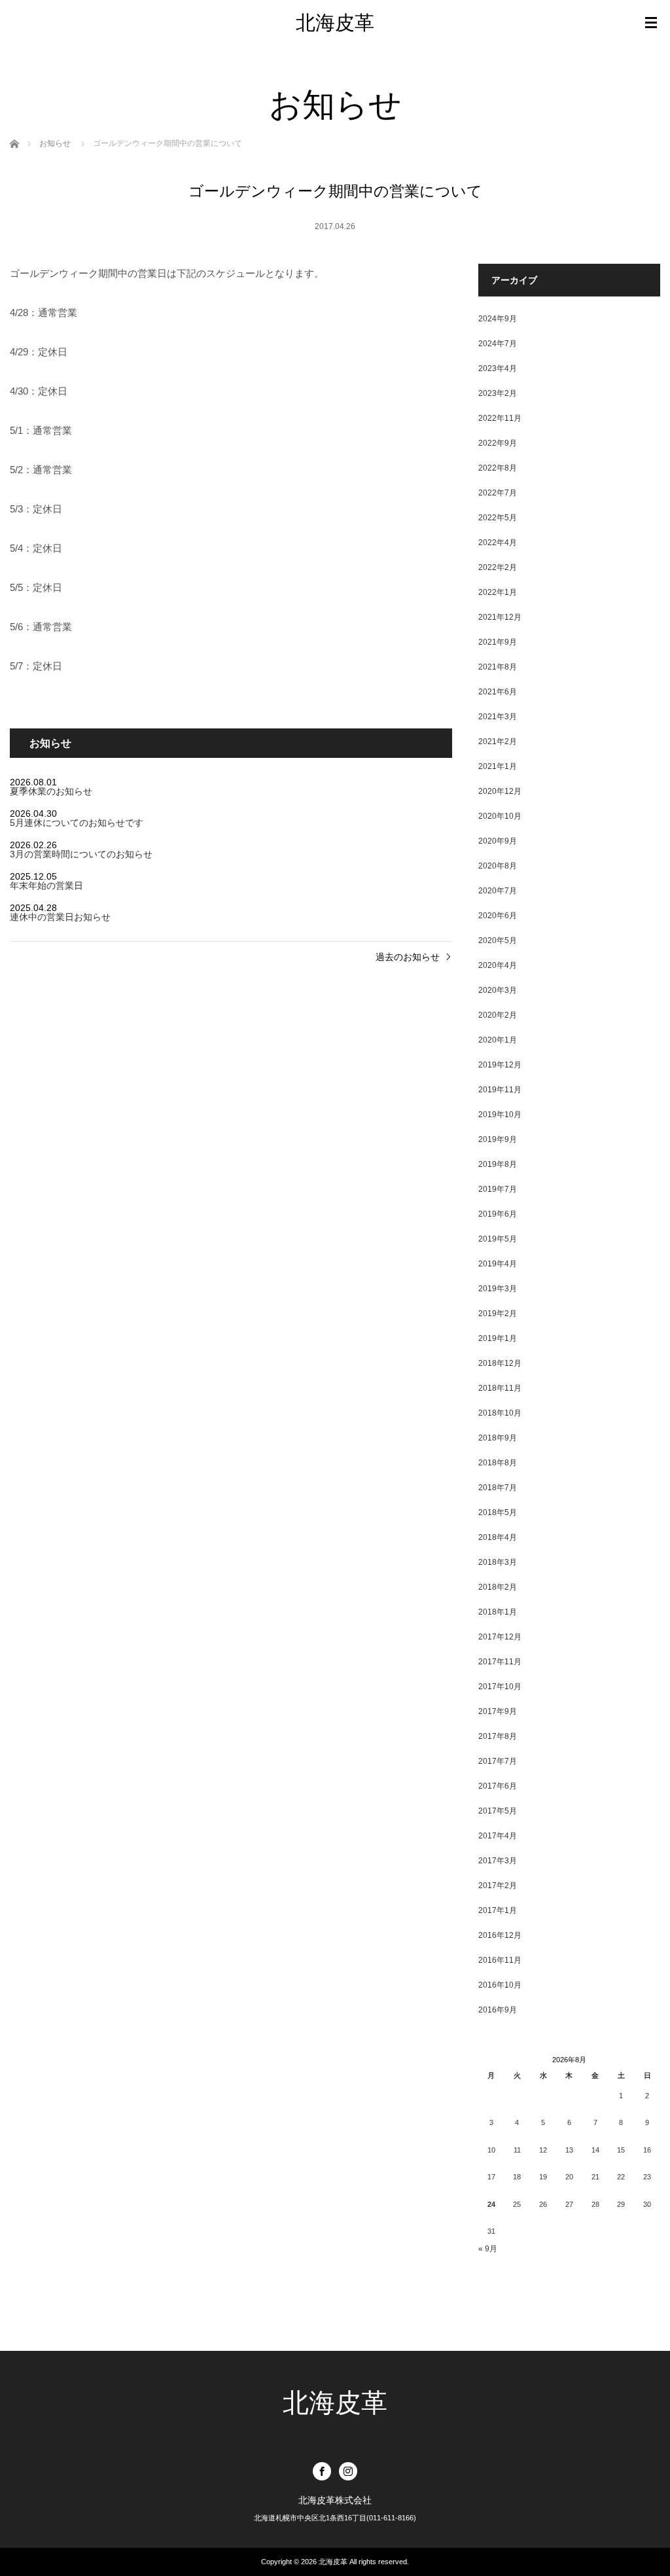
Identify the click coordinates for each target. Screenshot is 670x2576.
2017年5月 (498, 1811)
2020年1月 (498, 1040)
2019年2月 (498, 1314)
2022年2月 (498, 567)
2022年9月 (498, 443)
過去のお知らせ (408, 957)
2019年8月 (498, 1164)
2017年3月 (498, 1861)
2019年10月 (500, 1115)
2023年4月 (498, 368)
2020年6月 (498, 916)
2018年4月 (498, 1537)
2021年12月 (500, 617)
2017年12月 (500, 1637)
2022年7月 (498, 493)
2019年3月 (498, 1289)
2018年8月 (498, 1463)
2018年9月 (498, 1438)
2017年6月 (498, 1786)
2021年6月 (498, 692)
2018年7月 (498, 1488)
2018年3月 (498, 1562)
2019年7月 (498, 1189)
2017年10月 (500, 1687)
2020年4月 (498, 965)
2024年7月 (498, 344)
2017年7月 (498, 1761)
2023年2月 (498, 393)
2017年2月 (498, 1886)
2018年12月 (500, 1363)
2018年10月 (500, 1413)
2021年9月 (498, 642)
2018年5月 (498, 1512)
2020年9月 (498, 841)
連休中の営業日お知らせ (60, 917)
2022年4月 (498, 543)
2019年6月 (498, 1214)
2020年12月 (500, 791)
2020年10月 (500, 816)
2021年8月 (498, 667)
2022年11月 (500, 418)
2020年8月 (498, 866)
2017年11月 (500, 1662)
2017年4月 (498, 1836)
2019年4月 (498, 1264)
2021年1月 (498, 766)
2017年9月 (498, 1711)
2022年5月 (498, 518)
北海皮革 (335, 23)
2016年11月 (500, 1960)
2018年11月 (500, 1388)
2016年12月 (500, 1935)
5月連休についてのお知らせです (77, 823)
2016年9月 (498, 2010)
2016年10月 (500, 1985)
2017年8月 (498, 1736)
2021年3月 (498, 717)
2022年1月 (498, 592)
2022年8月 (498, 468)
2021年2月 (498, 742)
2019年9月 (498, 1139)
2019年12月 (500, 1065)
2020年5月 (498, 940)
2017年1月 (498, 1910)
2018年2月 (498, 1587)
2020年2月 (498, 1015)
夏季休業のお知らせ (51, 791)
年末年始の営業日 (46, 885)
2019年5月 (498, 1239)
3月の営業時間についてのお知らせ (81, 854)
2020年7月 (498, 891)
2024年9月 (498, 319)
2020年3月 (498, 990)
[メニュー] (651, 23)
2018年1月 (498, 1612)
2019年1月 (498, 1338)
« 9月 (488, 2249)
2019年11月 (500, 1090)
